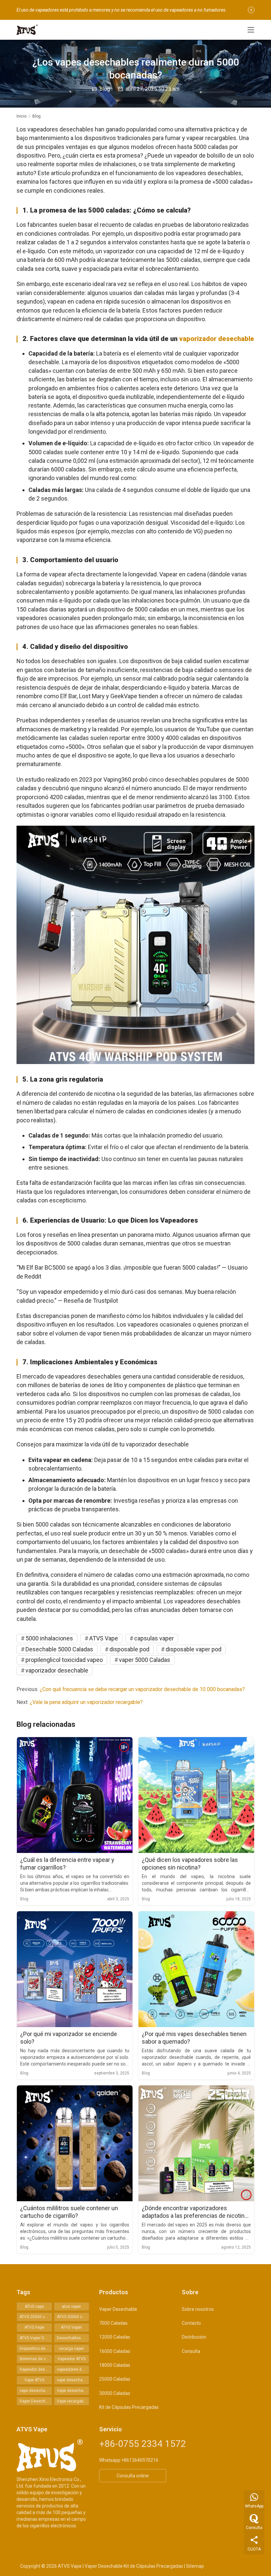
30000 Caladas (115, 2393)
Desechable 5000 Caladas (59, 1649)
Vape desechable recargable (73, 2391)
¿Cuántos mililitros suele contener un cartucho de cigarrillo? (69, 2212)
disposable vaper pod (194, 1649)
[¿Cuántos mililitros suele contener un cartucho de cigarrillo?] (75, 2143)
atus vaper (71, 2307)
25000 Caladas (115, 2379)
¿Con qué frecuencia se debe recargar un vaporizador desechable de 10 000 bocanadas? (142, 1689)
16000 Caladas (115, 2351)
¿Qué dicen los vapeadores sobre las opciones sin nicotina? (190, 1864)
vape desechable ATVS (36, 2391)
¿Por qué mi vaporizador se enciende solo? (69, 2038)
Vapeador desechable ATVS (36, 2369)
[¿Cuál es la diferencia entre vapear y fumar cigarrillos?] (75, 1795)
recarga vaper (71, 2349)
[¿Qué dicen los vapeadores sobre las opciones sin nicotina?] (196, 1795)
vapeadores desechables (73, 2369)
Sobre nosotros (198, 2309)
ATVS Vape (104, 1638)
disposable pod (129, 1649)
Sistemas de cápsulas (36, 2359)
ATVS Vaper (71, 2327)
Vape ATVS (34, 2380)
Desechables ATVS (73, 2338)
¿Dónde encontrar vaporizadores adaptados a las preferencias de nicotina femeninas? (195, 2212)
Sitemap (195, 2566)
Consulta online (133, 2476)
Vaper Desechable (36, 2401)
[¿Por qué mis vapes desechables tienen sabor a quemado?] (196, 1969)
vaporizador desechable (217, 339)
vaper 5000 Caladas (145, 1660)
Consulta (191, 2351)
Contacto (191, 2323)
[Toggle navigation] (251, 30)
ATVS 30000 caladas (73, 2317)
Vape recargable (72, 2401)
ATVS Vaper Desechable (36, 2338)
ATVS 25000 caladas (36, 2317)
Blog (105, 89)
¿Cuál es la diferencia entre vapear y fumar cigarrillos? (67, 1864)
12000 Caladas (115, 2337)
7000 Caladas (113, 2323)
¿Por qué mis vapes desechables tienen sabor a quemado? (194, 2038)
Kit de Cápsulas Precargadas (129, 2407)
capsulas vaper (154, 1638)
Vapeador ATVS (72, 2359)
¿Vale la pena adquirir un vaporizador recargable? (86, 1702)
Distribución (194, 2337)
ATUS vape (34, 2307)
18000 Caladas (115, 2365)
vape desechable (72, 2380)
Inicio (21, 116)
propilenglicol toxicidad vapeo (64, 1660)
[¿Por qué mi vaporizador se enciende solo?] (75, 1969)
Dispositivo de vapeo (36, 2349)
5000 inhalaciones (49, 1638)
